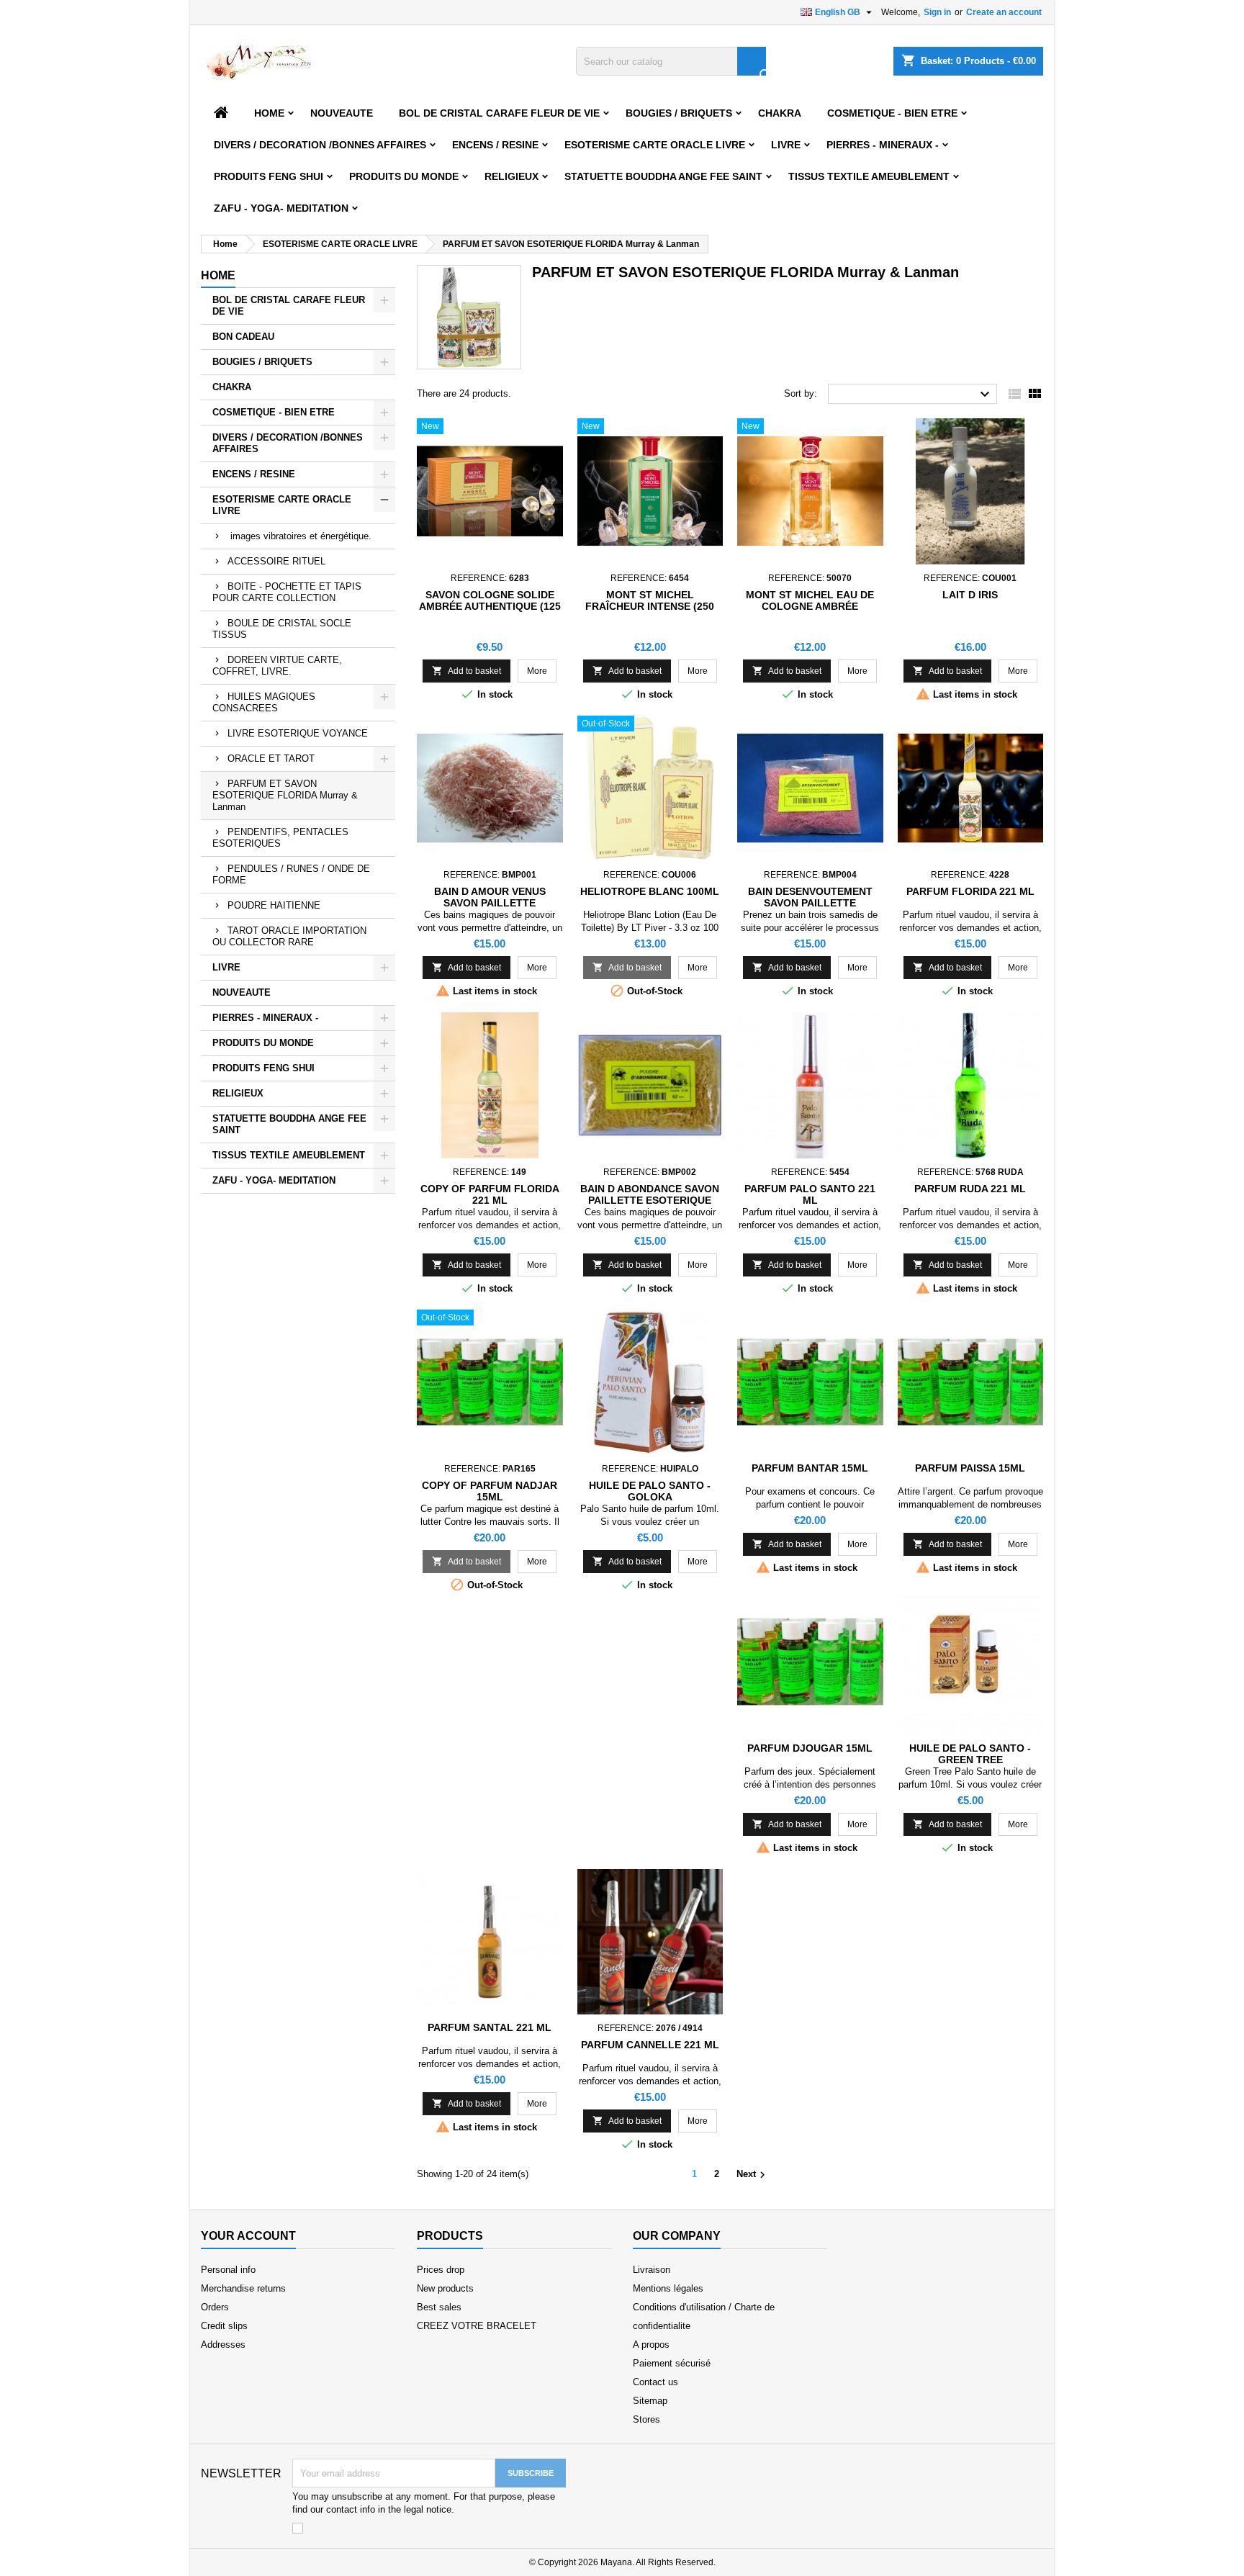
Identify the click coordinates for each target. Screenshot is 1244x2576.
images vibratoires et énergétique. (299, 536)
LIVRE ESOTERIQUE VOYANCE (298, 733)
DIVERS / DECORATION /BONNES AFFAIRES (320, 145)
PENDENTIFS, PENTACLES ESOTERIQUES (280, 838)
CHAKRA (780, 113)
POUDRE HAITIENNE (274, 905)
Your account (248, 2236)
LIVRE (786, 145)
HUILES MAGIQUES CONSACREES (264, 702)
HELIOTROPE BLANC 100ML (650, 891)
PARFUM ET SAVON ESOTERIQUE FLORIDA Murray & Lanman (285, 795)
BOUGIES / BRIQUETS (679, 113)
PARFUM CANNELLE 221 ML (650, 2045)
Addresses (223, 2345)
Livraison (652, 2270)
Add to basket (466, 671)
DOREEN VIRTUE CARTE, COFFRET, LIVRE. (277, 666)
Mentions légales (668, 2288)
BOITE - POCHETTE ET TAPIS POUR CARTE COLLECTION (287, 592)
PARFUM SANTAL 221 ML (490, 2027)
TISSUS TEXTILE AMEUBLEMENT (869, 176)
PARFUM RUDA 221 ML (970, 1189)
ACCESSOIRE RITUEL (276, 561)
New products (445, 2288)
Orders (215, 2307)
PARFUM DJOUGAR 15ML (810, 1748)
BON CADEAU (243, 337)
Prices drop (441, 2270)
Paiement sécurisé (672, 2363)
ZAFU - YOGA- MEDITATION (281, 208)
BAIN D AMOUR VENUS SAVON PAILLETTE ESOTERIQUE (490, 903)
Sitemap (650, 2401)
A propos (651, 2345)
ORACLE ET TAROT (271, 758)
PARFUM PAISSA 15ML (970, 1468)
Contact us (655, 2382)
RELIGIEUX (511, 176)
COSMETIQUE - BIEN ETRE (892, 113)
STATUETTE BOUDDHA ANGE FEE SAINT (663, 176)
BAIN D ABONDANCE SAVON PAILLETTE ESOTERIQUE (650, 1194)
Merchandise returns (243, 2288)
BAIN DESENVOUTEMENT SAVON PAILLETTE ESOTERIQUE (810, 903)
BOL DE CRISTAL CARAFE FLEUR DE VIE (499, 113)
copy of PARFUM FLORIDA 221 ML (490, 1194)
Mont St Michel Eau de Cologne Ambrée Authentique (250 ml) (810, 606)
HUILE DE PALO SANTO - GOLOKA (650, 1491)
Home (269, 113)
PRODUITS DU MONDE (404, 176)
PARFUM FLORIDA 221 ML (970, 891)
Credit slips (224, 2326)
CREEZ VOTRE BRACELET (477, 2326)
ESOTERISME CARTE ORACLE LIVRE (655, 145)
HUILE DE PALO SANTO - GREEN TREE (970, 1754)
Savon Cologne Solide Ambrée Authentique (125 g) (490, 606)
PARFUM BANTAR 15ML (810, 1468)
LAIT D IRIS (970, 595)
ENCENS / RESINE (495, 145)
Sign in (937, 12)
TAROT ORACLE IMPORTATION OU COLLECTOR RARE (289, 936)
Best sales (439, 2307)
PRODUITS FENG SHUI (269, 176)
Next (753, 2175)
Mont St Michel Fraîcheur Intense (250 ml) (650, 606)
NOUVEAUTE (342, 113)
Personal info (228, 2270)
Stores (646, 2419)
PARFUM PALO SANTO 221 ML (810, 1194)
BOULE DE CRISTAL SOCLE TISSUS (282, 629)
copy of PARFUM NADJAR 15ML (490, 1491)
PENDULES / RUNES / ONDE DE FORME (291, 874)
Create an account (1004, 12)
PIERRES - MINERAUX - (883, 145)
